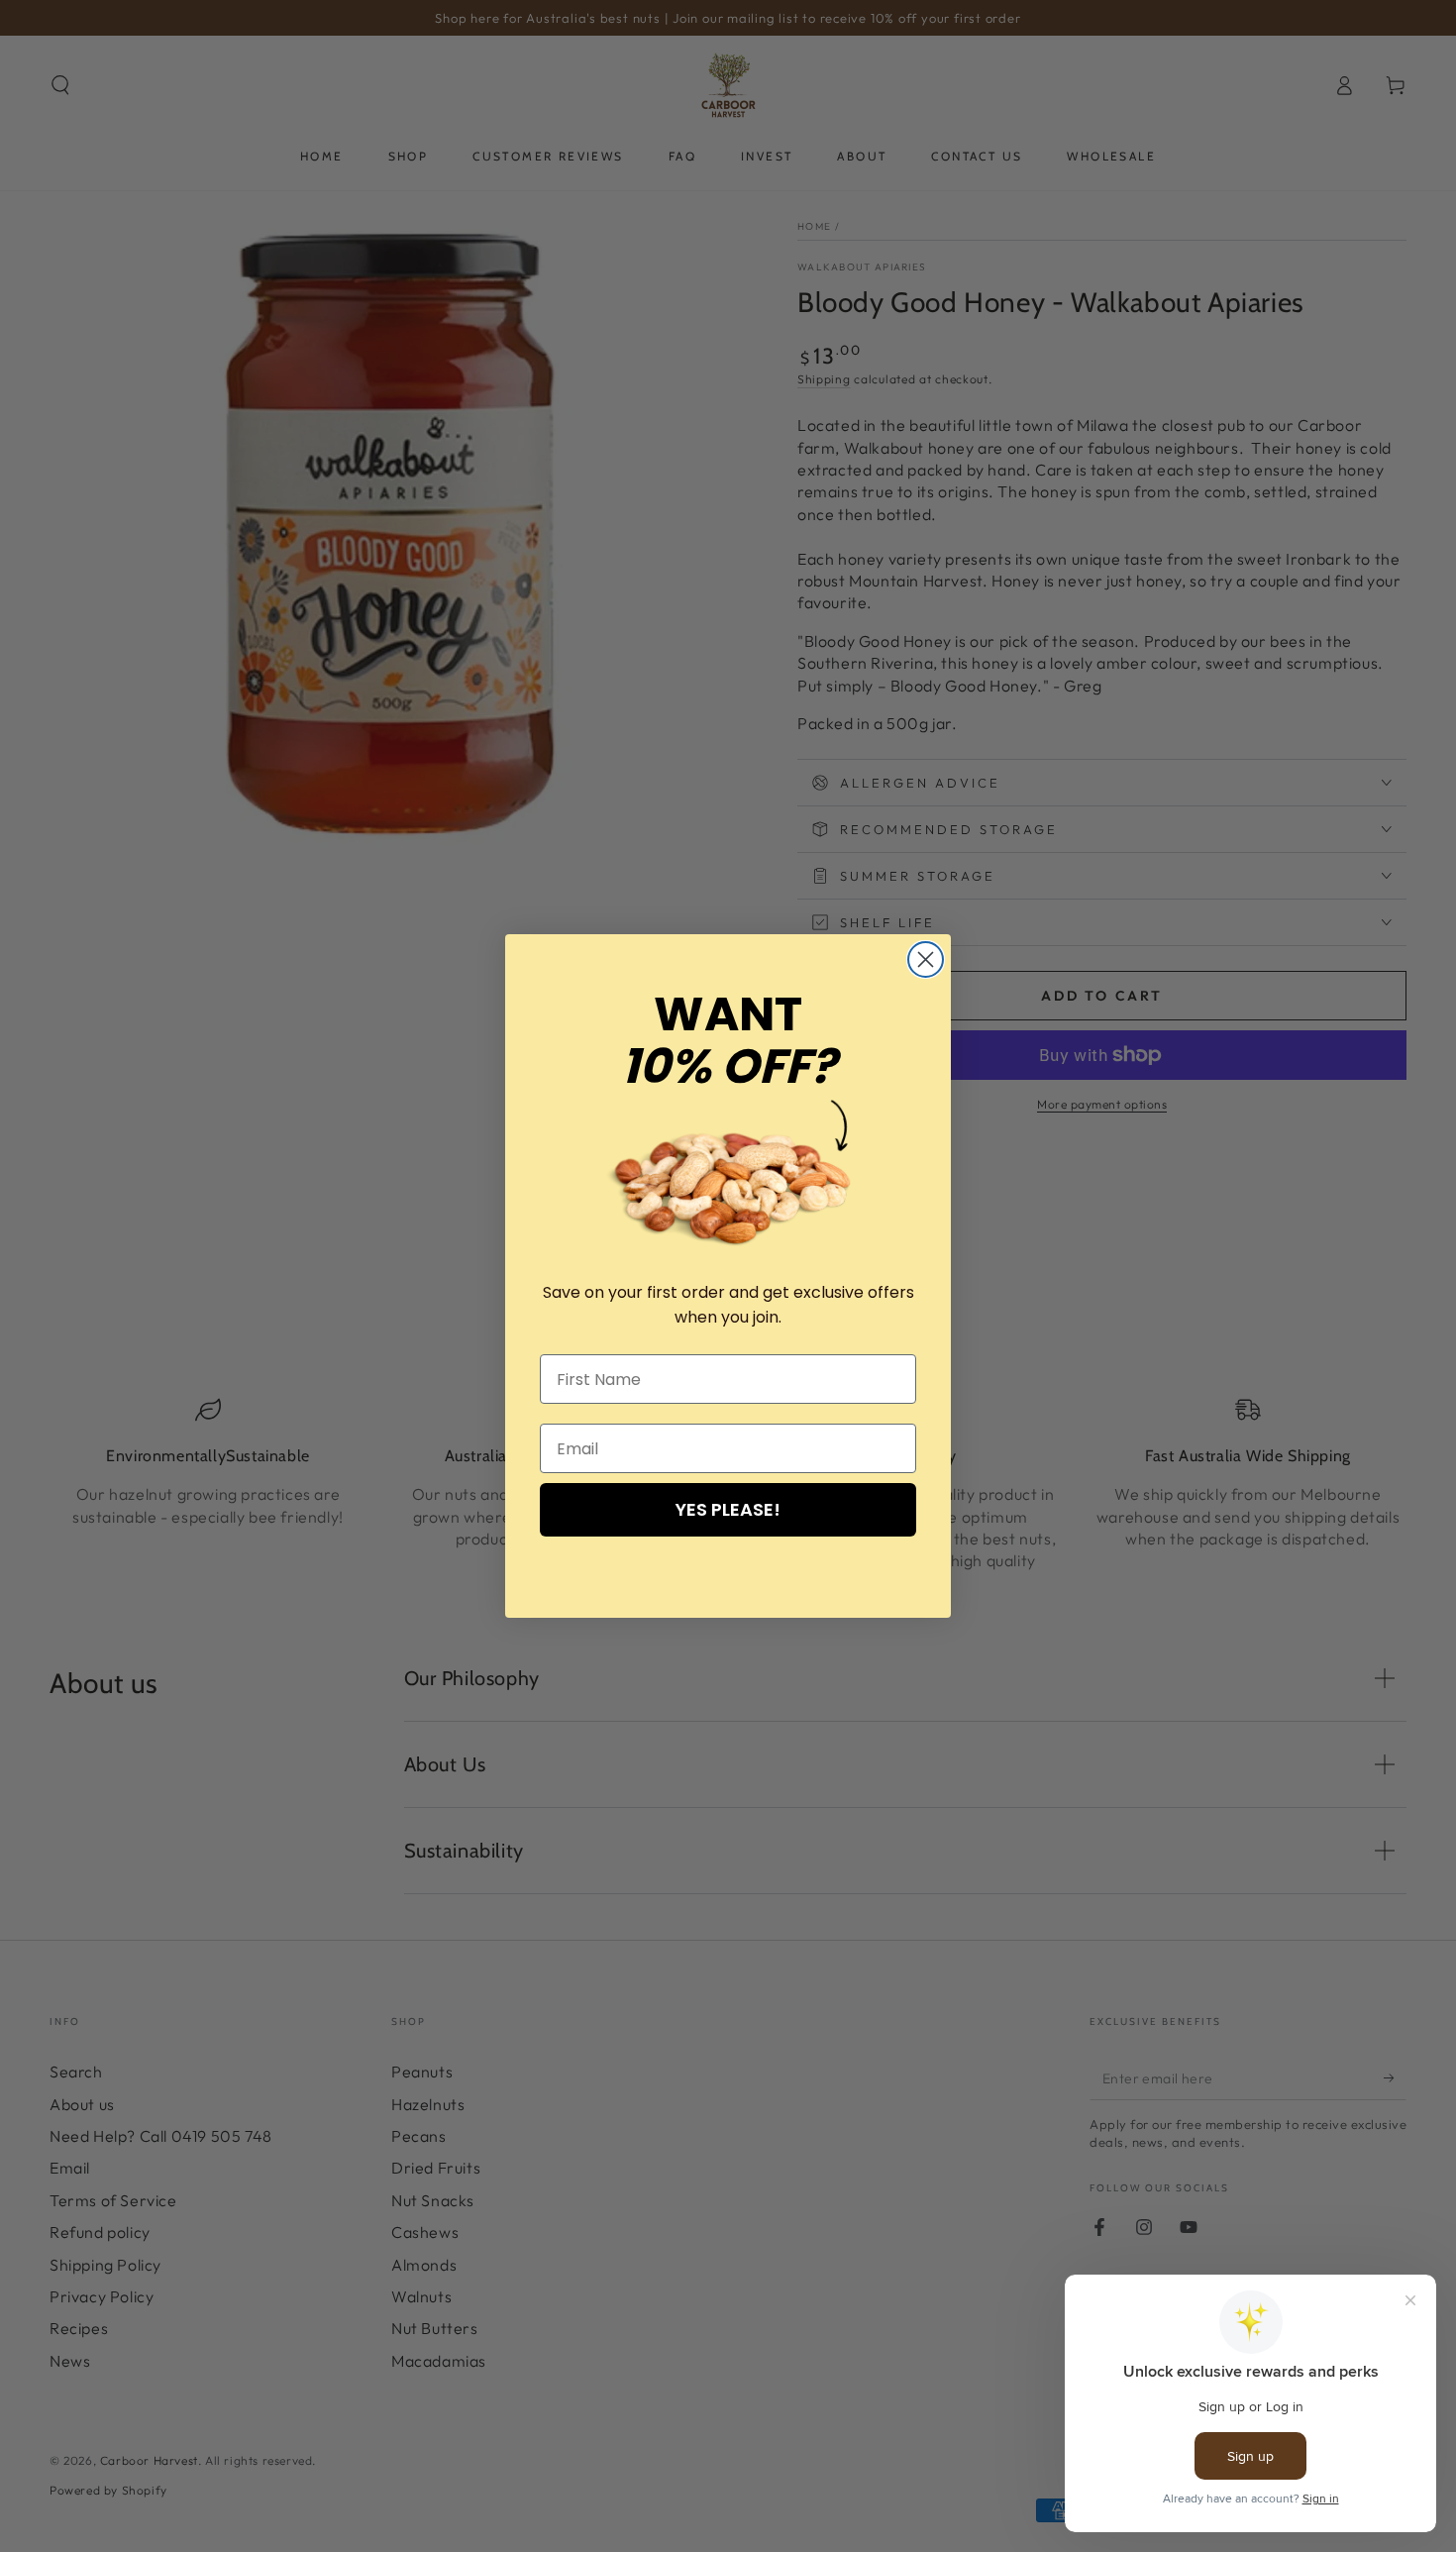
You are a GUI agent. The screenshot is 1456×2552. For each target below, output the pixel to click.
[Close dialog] (926, 959)
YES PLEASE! (728, 1509)
